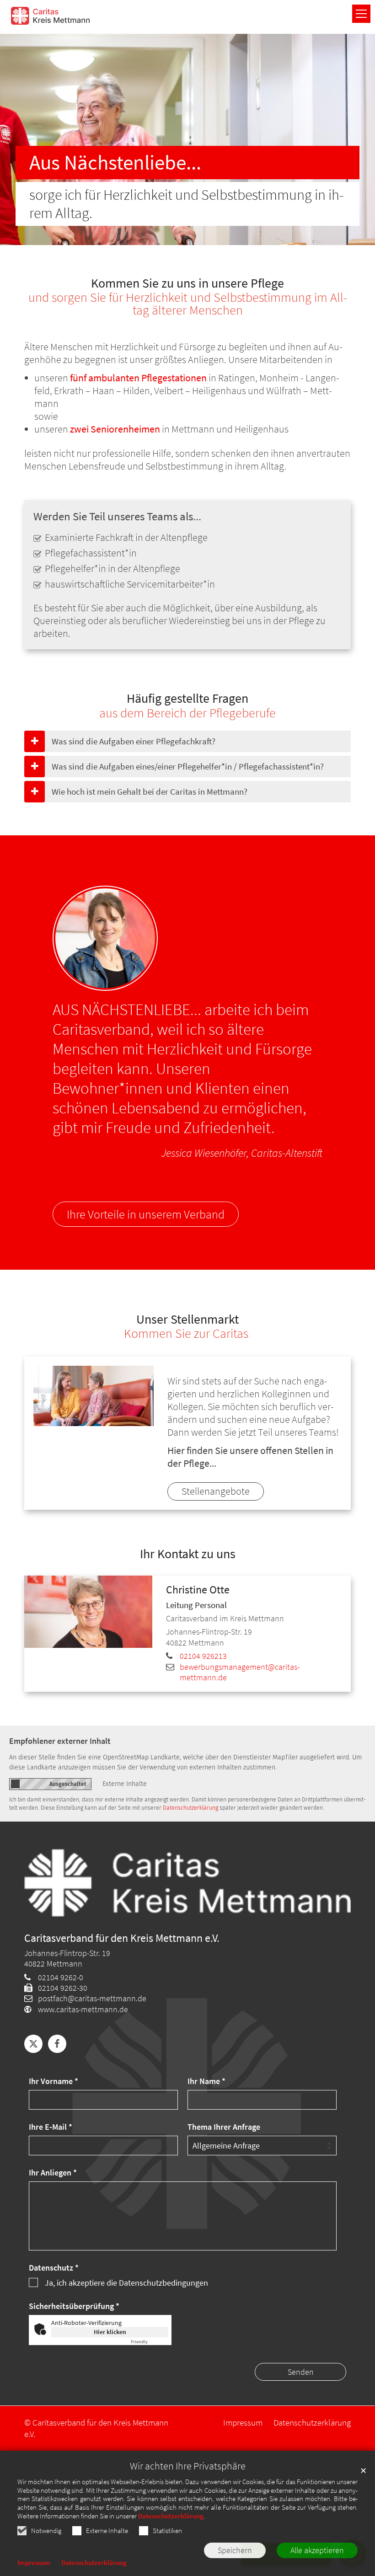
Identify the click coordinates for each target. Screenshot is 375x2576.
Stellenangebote (216, 1491)
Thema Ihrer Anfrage (224, 2127)
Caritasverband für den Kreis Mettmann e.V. (122, 1938)
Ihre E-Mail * (51, 2127)
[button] (33, 2044)
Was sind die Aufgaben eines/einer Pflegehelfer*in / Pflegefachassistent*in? (188, 766)
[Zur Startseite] (50, 16)
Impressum (34, 2563)
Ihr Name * (206, 2081)
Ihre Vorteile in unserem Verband (146, 1214)
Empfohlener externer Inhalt (60, 1741)
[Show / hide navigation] (361, 14)
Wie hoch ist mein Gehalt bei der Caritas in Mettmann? (150, 791)
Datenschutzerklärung (171, 2516)
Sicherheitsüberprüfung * (74, 2306)
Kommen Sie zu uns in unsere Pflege (187, 283)
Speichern (235, 2550)
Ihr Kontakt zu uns (188, 1554)
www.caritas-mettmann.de (83, 2009)
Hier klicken (110, 2332)
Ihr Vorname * (54, 2081)
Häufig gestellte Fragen (187, 699)
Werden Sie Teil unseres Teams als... (117, 516)
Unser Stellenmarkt (187, 1320)
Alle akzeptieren (317, 2550)
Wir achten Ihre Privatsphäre (188, 2466)
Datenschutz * (54, 2268)
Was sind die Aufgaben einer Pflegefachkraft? (134, 741)
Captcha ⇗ (150, 2342)
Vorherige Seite (25, 139)
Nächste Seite (350, 139)
